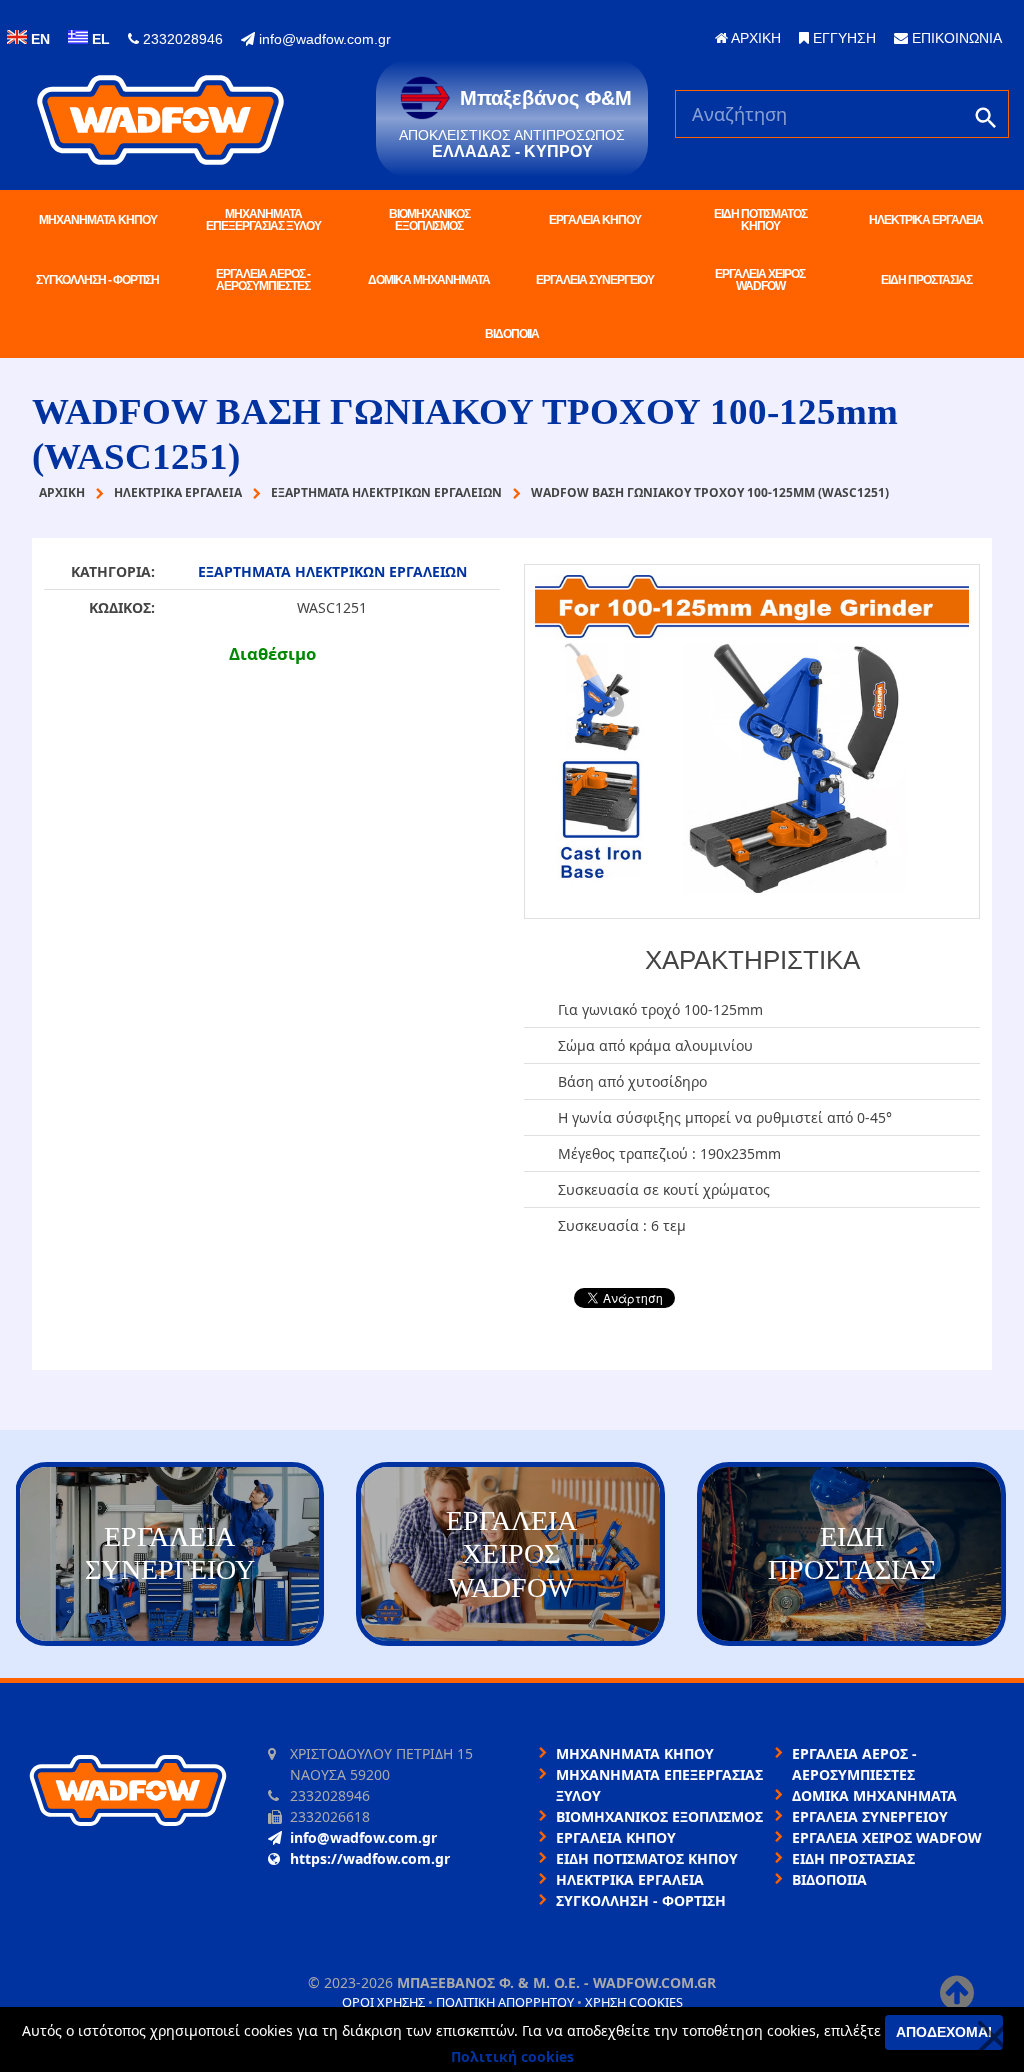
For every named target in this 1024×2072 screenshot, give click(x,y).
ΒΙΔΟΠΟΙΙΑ (512, 334)
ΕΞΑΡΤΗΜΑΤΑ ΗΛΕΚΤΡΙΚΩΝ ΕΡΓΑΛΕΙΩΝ (332, 571)
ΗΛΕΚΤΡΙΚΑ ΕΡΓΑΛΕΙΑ (926, 220)
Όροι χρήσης (383, 2002)
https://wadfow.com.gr (370, 1858)
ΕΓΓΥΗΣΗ (842, 38)
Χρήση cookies (634, 2002)
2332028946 (181, 39)
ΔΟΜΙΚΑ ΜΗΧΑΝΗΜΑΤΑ (429, 280)
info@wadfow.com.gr (323, 39)
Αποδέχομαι (944, 2032)
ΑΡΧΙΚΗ (754, 38)
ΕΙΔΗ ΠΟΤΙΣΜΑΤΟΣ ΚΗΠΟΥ (760, 220)
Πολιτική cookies (512, 2056)
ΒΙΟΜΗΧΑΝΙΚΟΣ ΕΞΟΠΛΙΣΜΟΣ (429, 220)
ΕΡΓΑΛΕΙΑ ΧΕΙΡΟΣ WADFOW (760, 280)
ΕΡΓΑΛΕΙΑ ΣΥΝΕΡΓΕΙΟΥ (595, 280)
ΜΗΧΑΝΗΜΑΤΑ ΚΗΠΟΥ (98, 220)
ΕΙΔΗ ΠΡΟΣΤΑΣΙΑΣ (926, 280)
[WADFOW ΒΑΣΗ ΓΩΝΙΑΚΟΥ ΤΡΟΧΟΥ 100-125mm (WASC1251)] (752, 741)
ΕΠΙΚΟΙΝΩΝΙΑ (955, 38)
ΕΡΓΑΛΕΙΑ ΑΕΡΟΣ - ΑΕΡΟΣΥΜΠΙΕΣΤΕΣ (263, 280)
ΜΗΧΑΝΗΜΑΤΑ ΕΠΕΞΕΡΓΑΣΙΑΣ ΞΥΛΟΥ (263, 220)
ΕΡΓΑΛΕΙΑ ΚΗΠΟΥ (595, 220)
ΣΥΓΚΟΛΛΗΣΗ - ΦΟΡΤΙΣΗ (97, 280)
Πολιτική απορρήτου (505, 2002)
